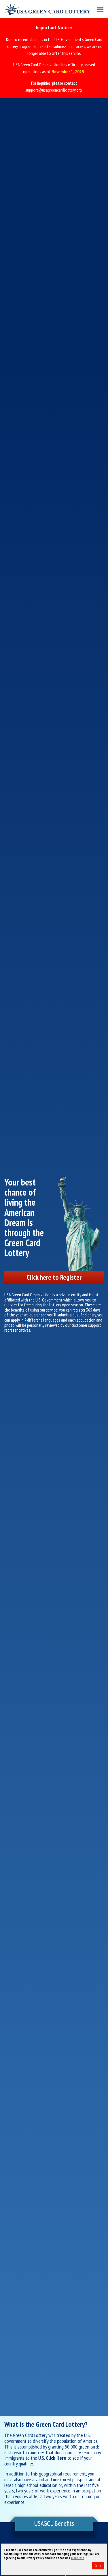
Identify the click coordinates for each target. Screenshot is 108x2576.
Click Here (56, 2458)
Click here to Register (54, 1277)
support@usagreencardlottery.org (54, 90)
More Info (78, 2558)
